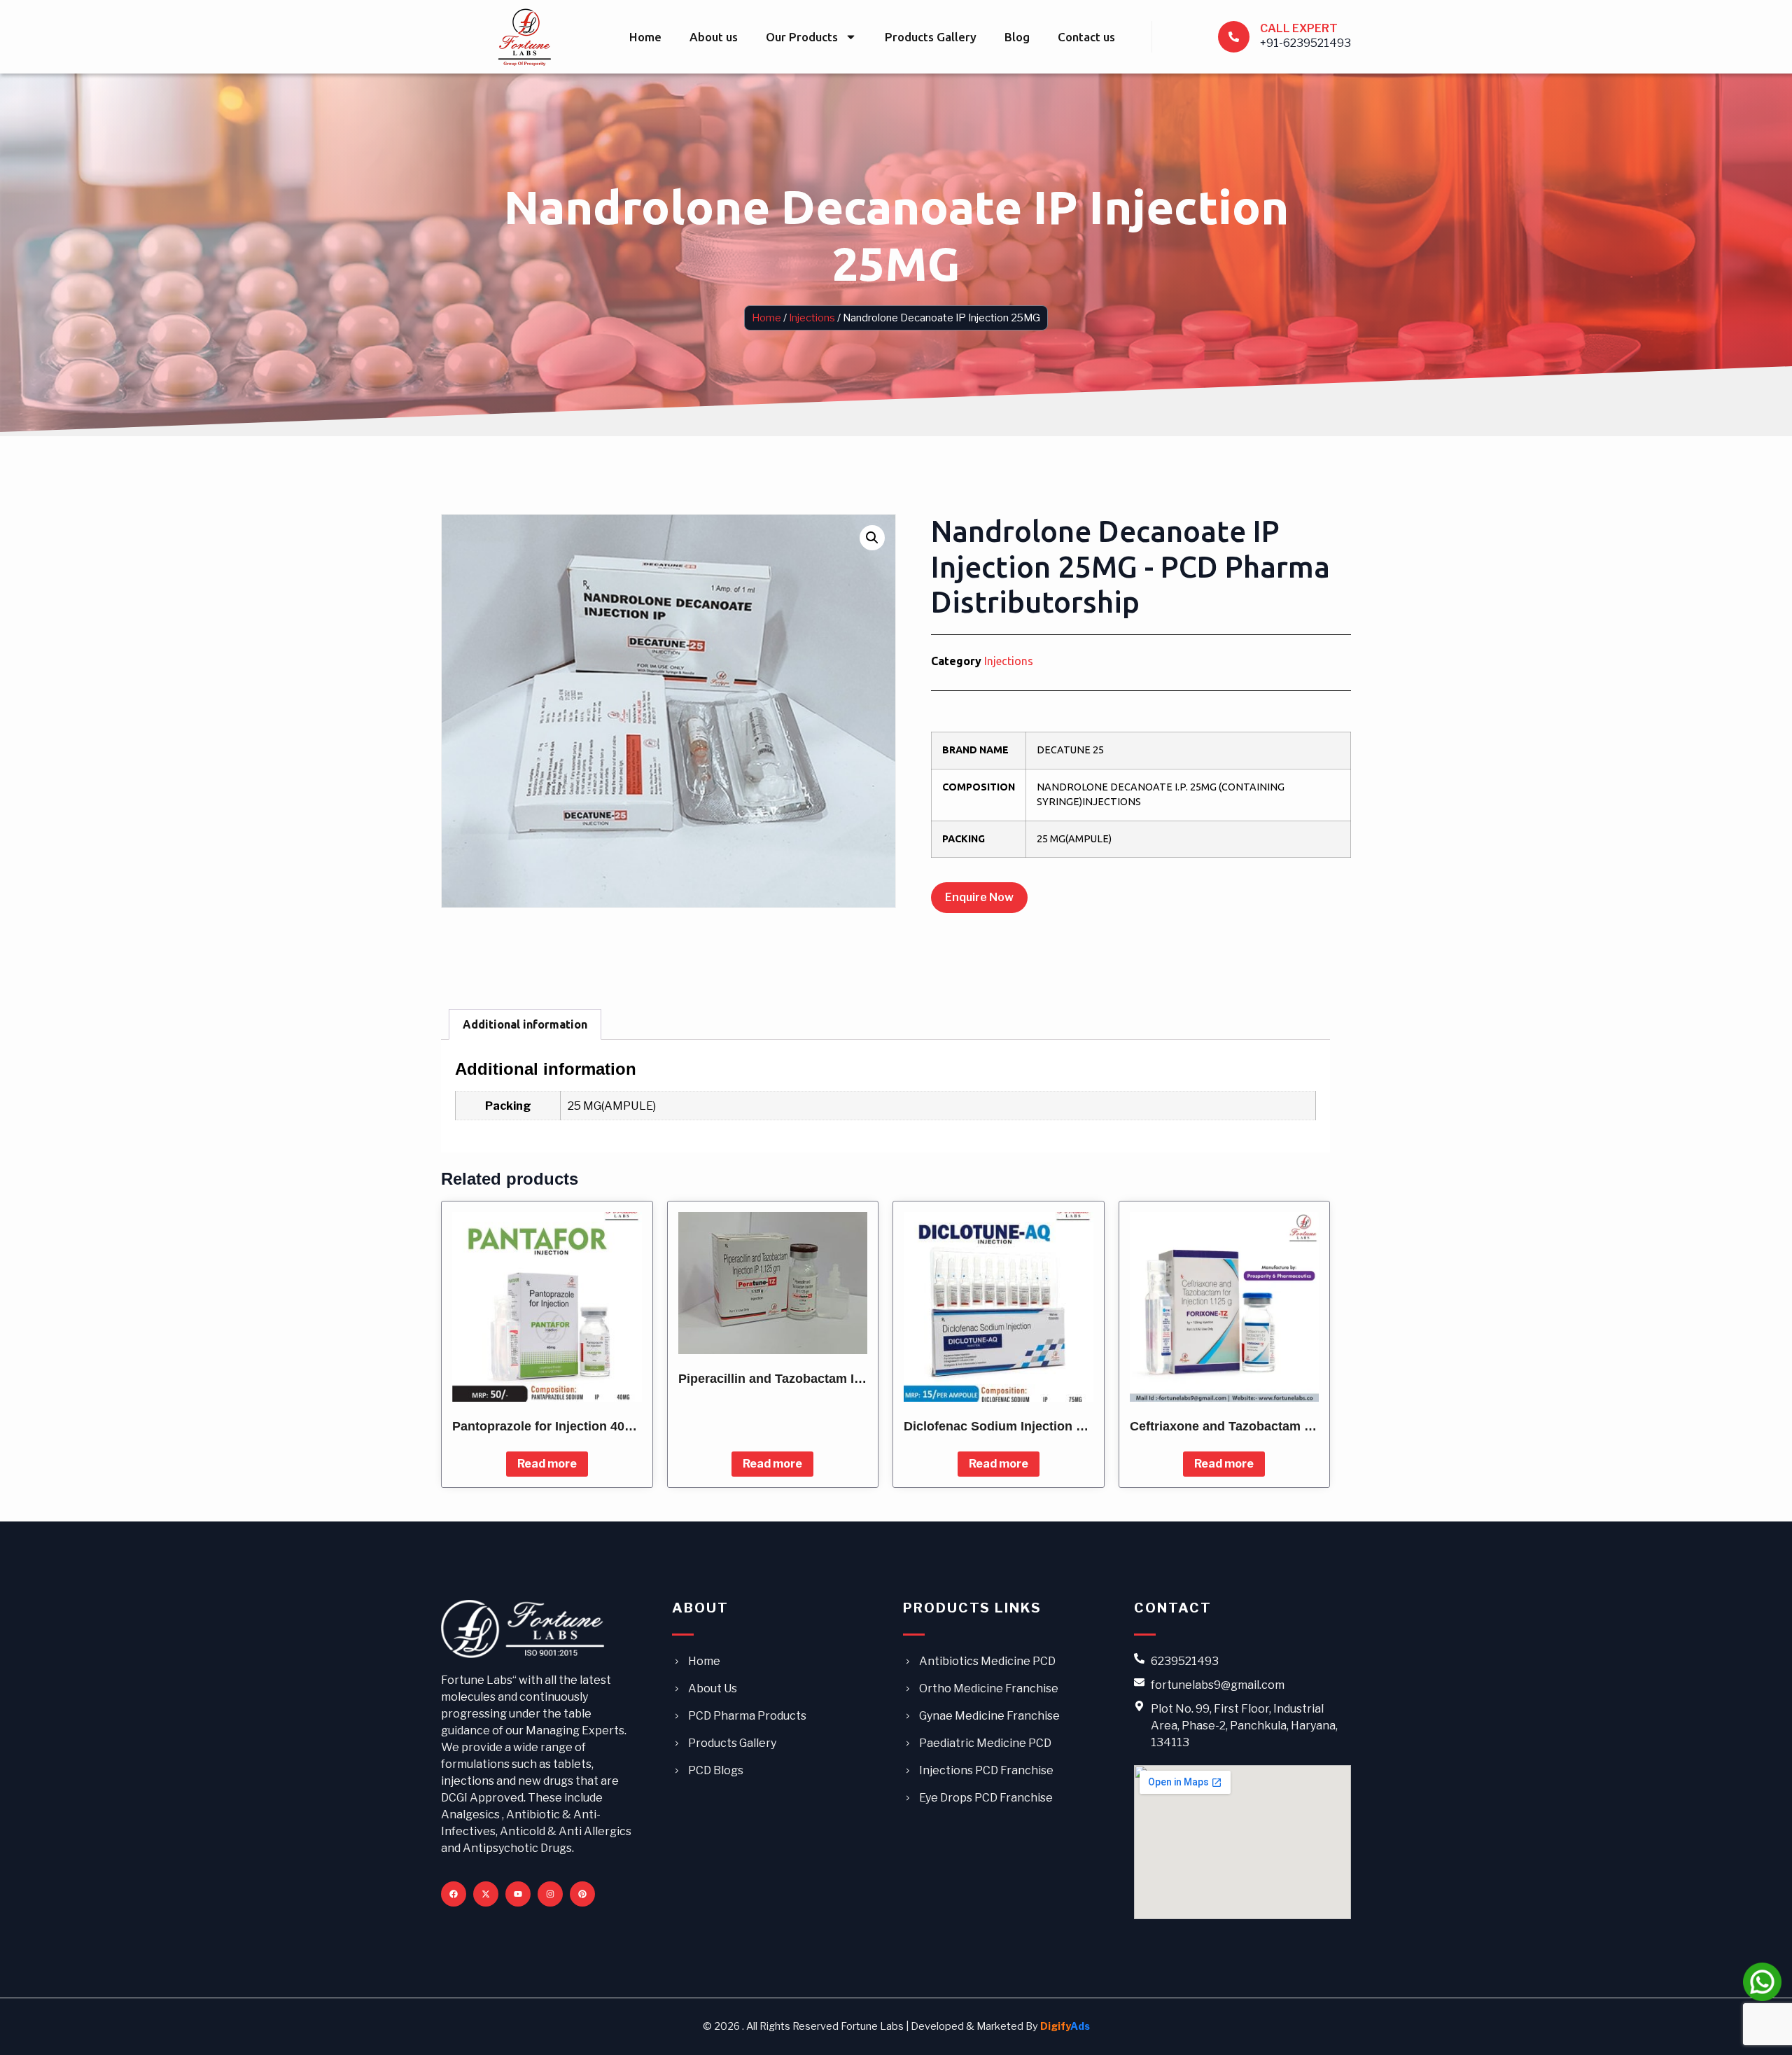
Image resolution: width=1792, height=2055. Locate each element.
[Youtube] (518, 1894)
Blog (1017, 37)
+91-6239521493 (1305, 43)
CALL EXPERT (1299, 28)
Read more (547, 1464)
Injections (812, 318)
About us (714, 37)
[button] (872, 538)
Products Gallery (931, 37)
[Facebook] (454, 1894)
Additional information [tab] (525, 1024)
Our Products (802, 37)
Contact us (1086, 37)
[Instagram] (550, 1894)
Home (645, 37)
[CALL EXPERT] (1234, 37)
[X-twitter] (486, 1894)
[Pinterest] (582, 1894)
